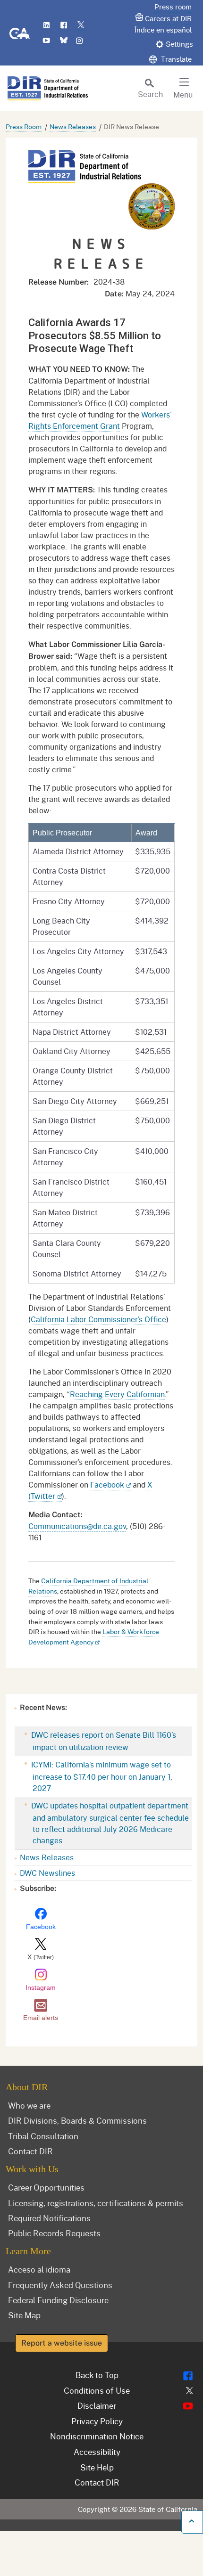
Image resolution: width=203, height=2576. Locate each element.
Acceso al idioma (39, 2269)
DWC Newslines (47, 1873)
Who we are (29, 2105)
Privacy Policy (97, 2421)
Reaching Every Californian (117, 1394)
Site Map (24, 2315)
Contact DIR (30, 2151)
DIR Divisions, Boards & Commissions (77, 2120)
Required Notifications (49, 2218)
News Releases (73, 127)
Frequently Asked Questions (60, 2285)
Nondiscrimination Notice (97, 2436)
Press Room (24, 127)
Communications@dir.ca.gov (77, 1526)
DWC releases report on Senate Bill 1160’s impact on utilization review (103, 1741)
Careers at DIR (168, 18)
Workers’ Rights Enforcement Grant (100, 420)
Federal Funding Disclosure (58, 2300)
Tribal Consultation (43, 2136)
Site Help (97, 2467)
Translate (175, 59)
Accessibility (97, 2452)
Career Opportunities (46, 2187)
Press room (173, 7)
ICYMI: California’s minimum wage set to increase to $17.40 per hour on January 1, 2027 (101, 1776)
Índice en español (163, 30)
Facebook (107, 1484)
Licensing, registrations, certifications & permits (96, 2203)
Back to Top (97, 2375)
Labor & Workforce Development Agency (94, 1637)
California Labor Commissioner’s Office (98, 1319)
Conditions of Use (97, 2390)
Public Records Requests (54, 2233)
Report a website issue (62, 2343)
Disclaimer (97, 2405)
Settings (179, 44)
